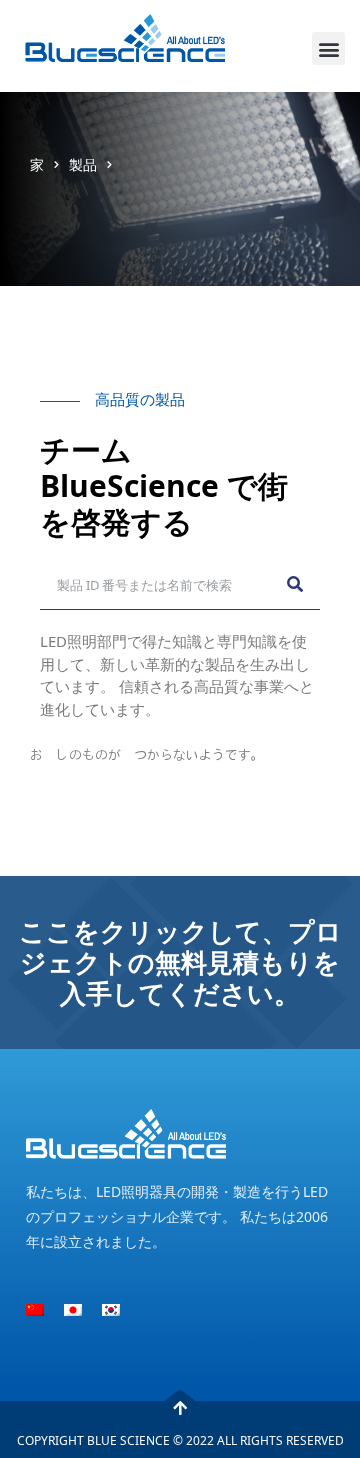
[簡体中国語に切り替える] (35, 1309)
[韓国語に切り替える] (111, 1309)
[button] (328, 48)
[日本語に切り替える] (73, 1309)
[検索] (295, 584)
